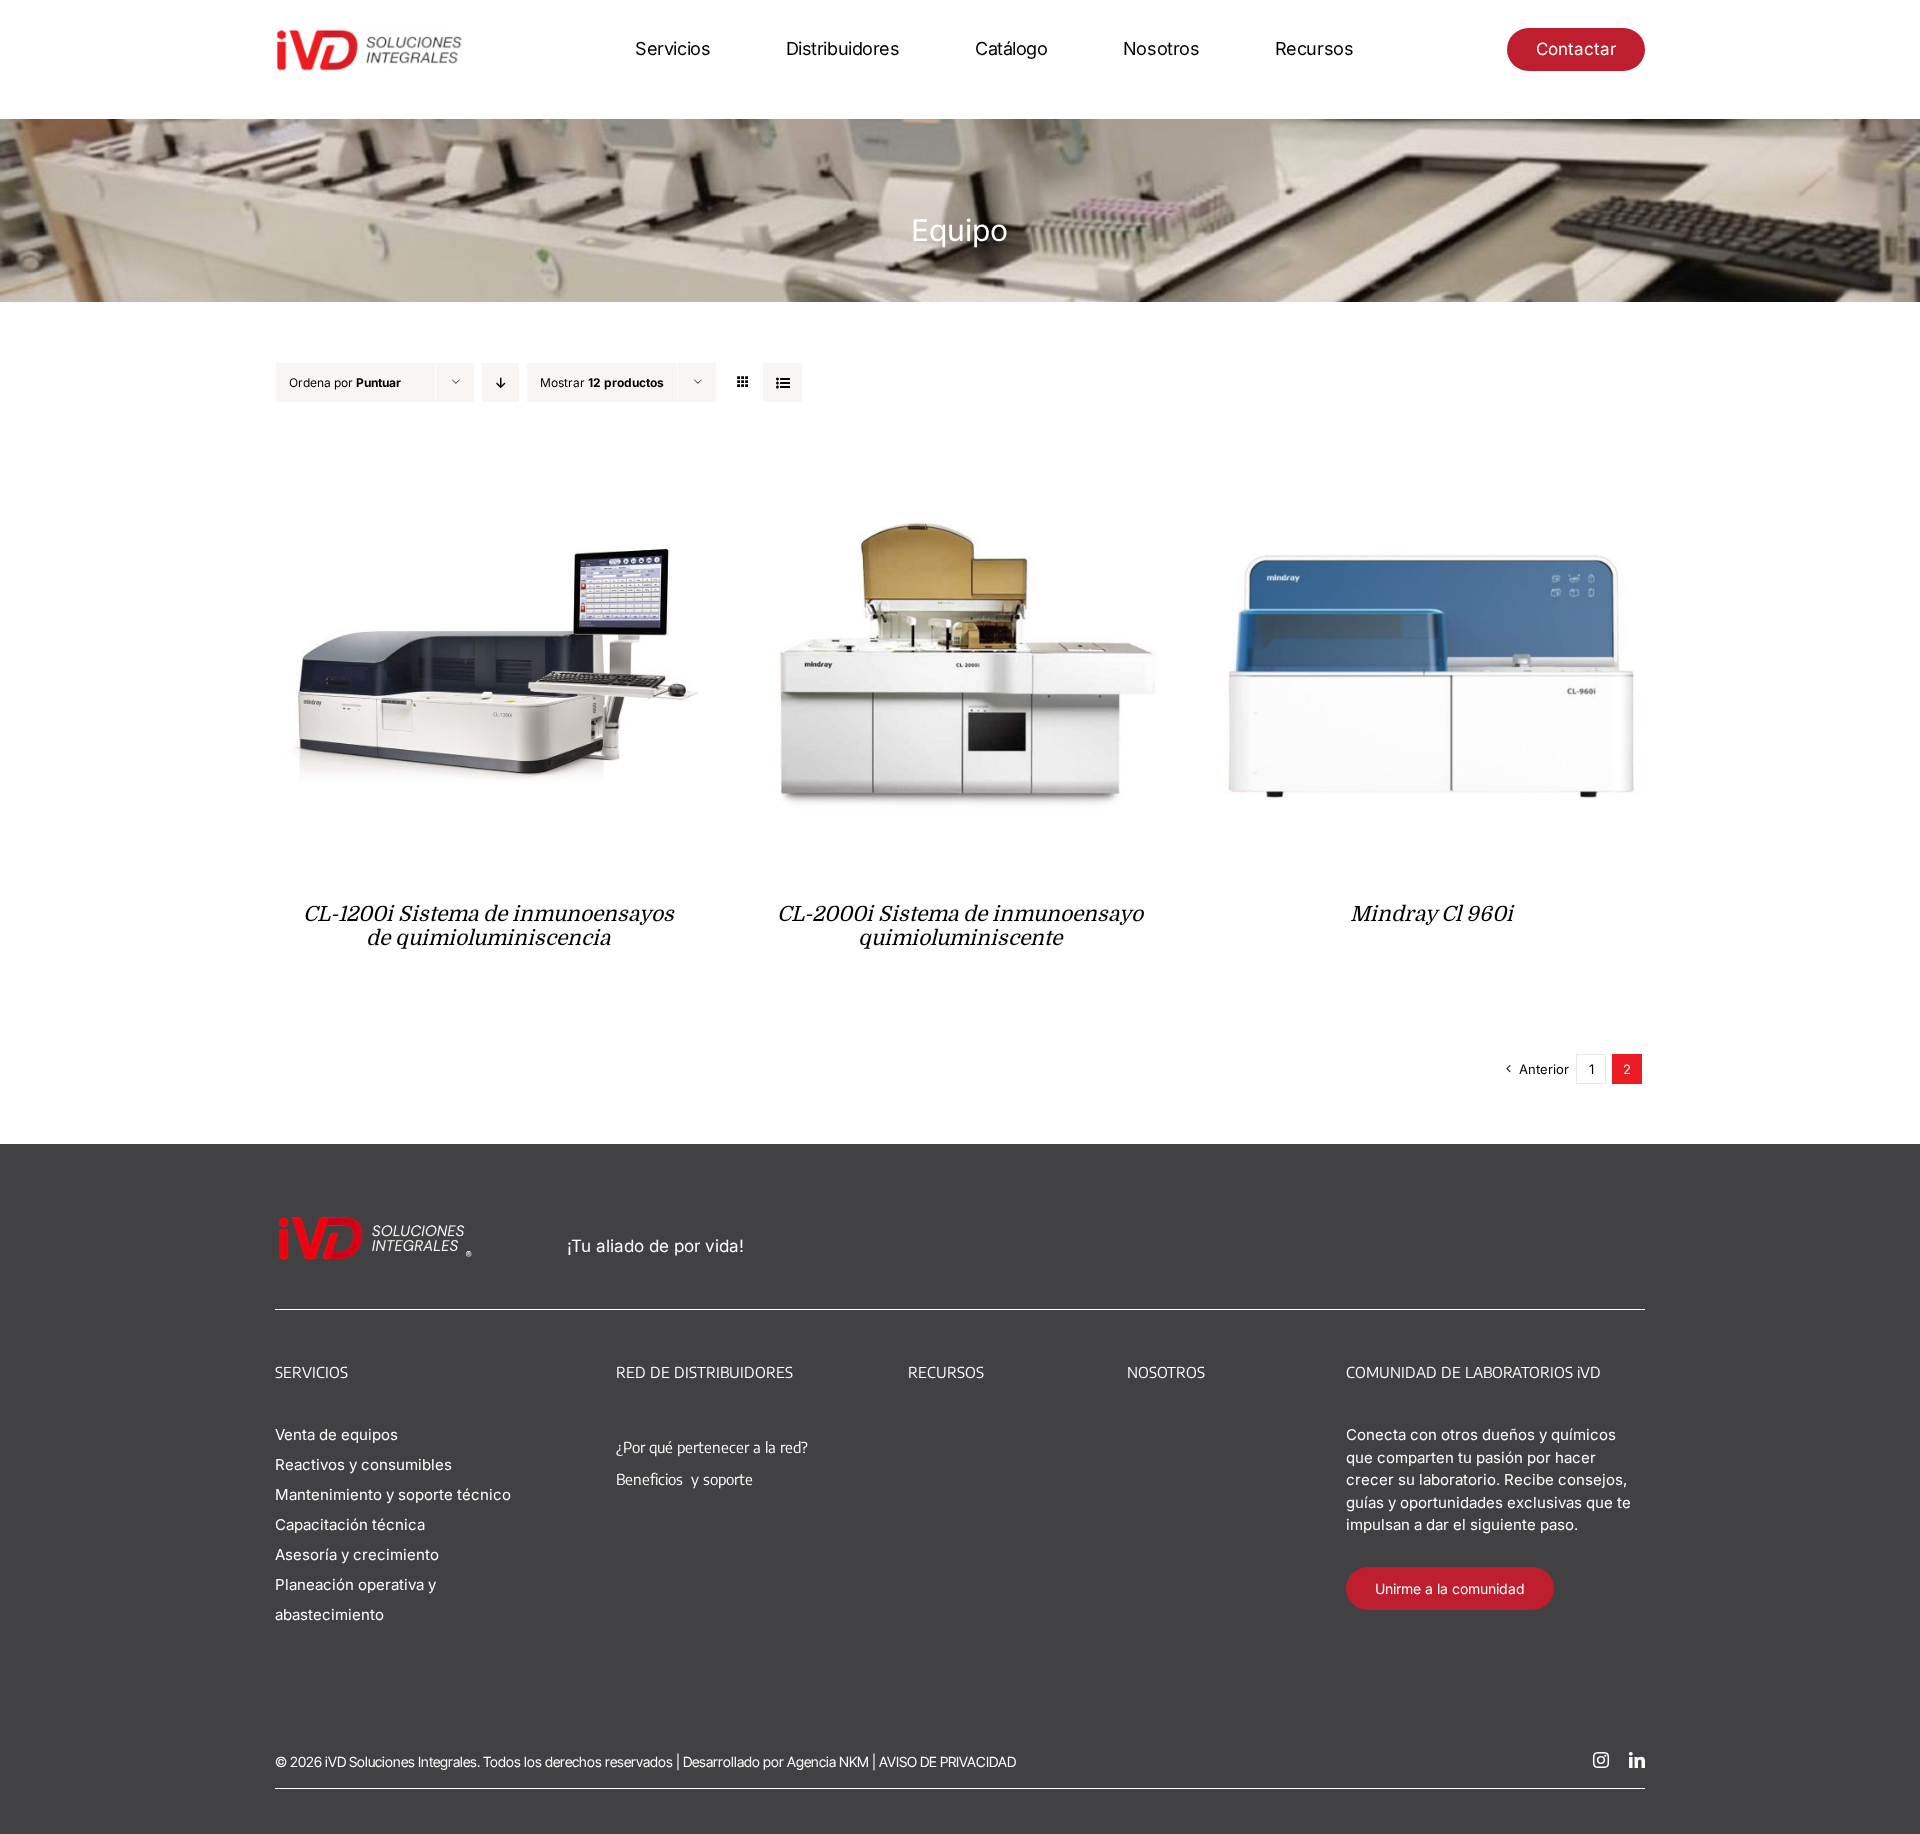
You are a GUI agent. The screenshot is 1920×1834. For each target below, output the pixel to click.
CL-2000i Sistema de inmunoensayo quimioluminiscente (960, 926)
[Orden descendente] (500, 382)
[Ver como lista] (782, 382)
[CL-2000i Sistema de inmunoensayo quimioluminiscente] (960, 460)
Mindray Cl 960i (1431, 914)
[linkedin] (1637, 1760)
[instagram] (1601, 1760)
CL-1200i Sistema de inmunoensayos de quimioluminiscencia (488, 926)
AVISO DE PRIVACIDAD (947, 1761)
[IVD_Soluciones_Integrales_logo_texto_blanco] (376, 1222)
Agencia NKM (828, 1761)
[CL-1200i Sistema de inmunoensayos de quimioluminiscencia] (488, 460)
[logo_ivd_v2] (369, 33)
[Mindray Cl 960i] (1431, 460)
